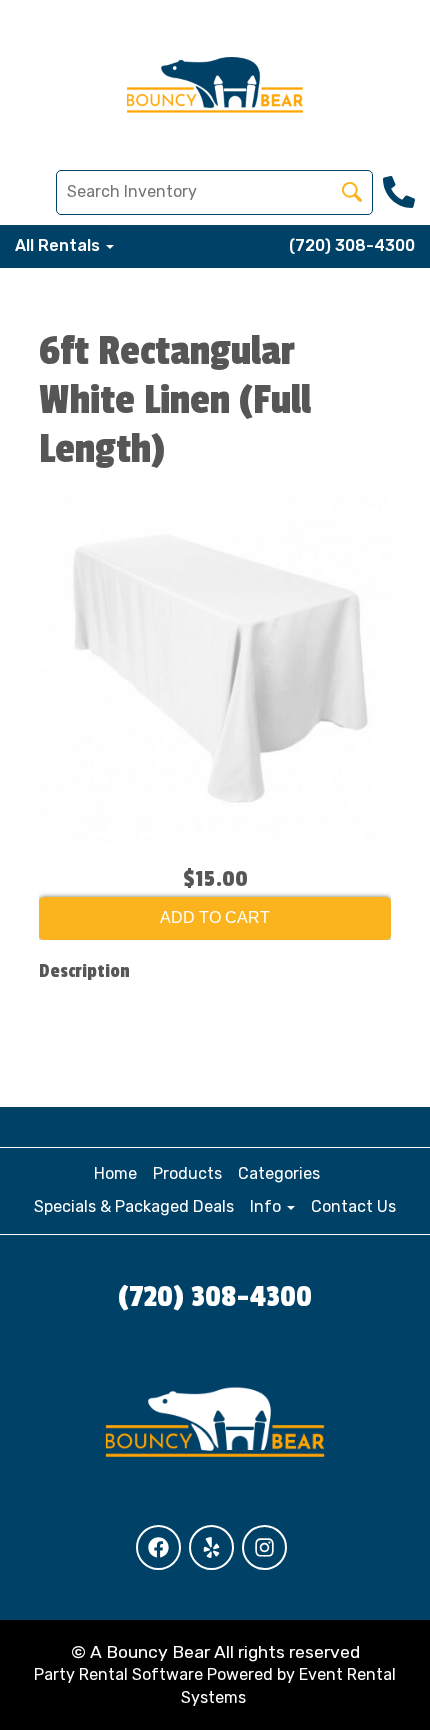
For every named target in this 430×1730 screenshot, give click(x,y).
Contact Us (353, 1206)
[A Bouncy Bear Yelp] (211, 1547)
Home (115, 1173)
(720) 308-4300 (352, 245)
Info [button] (267, 1206)
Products (187, 1173)
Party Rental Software (118, 1674)
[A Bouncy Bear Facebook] (158, 1547)
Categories (279, 1173)
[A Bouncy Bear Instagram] (264, 1547)
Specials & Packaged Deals (134, 1206)
